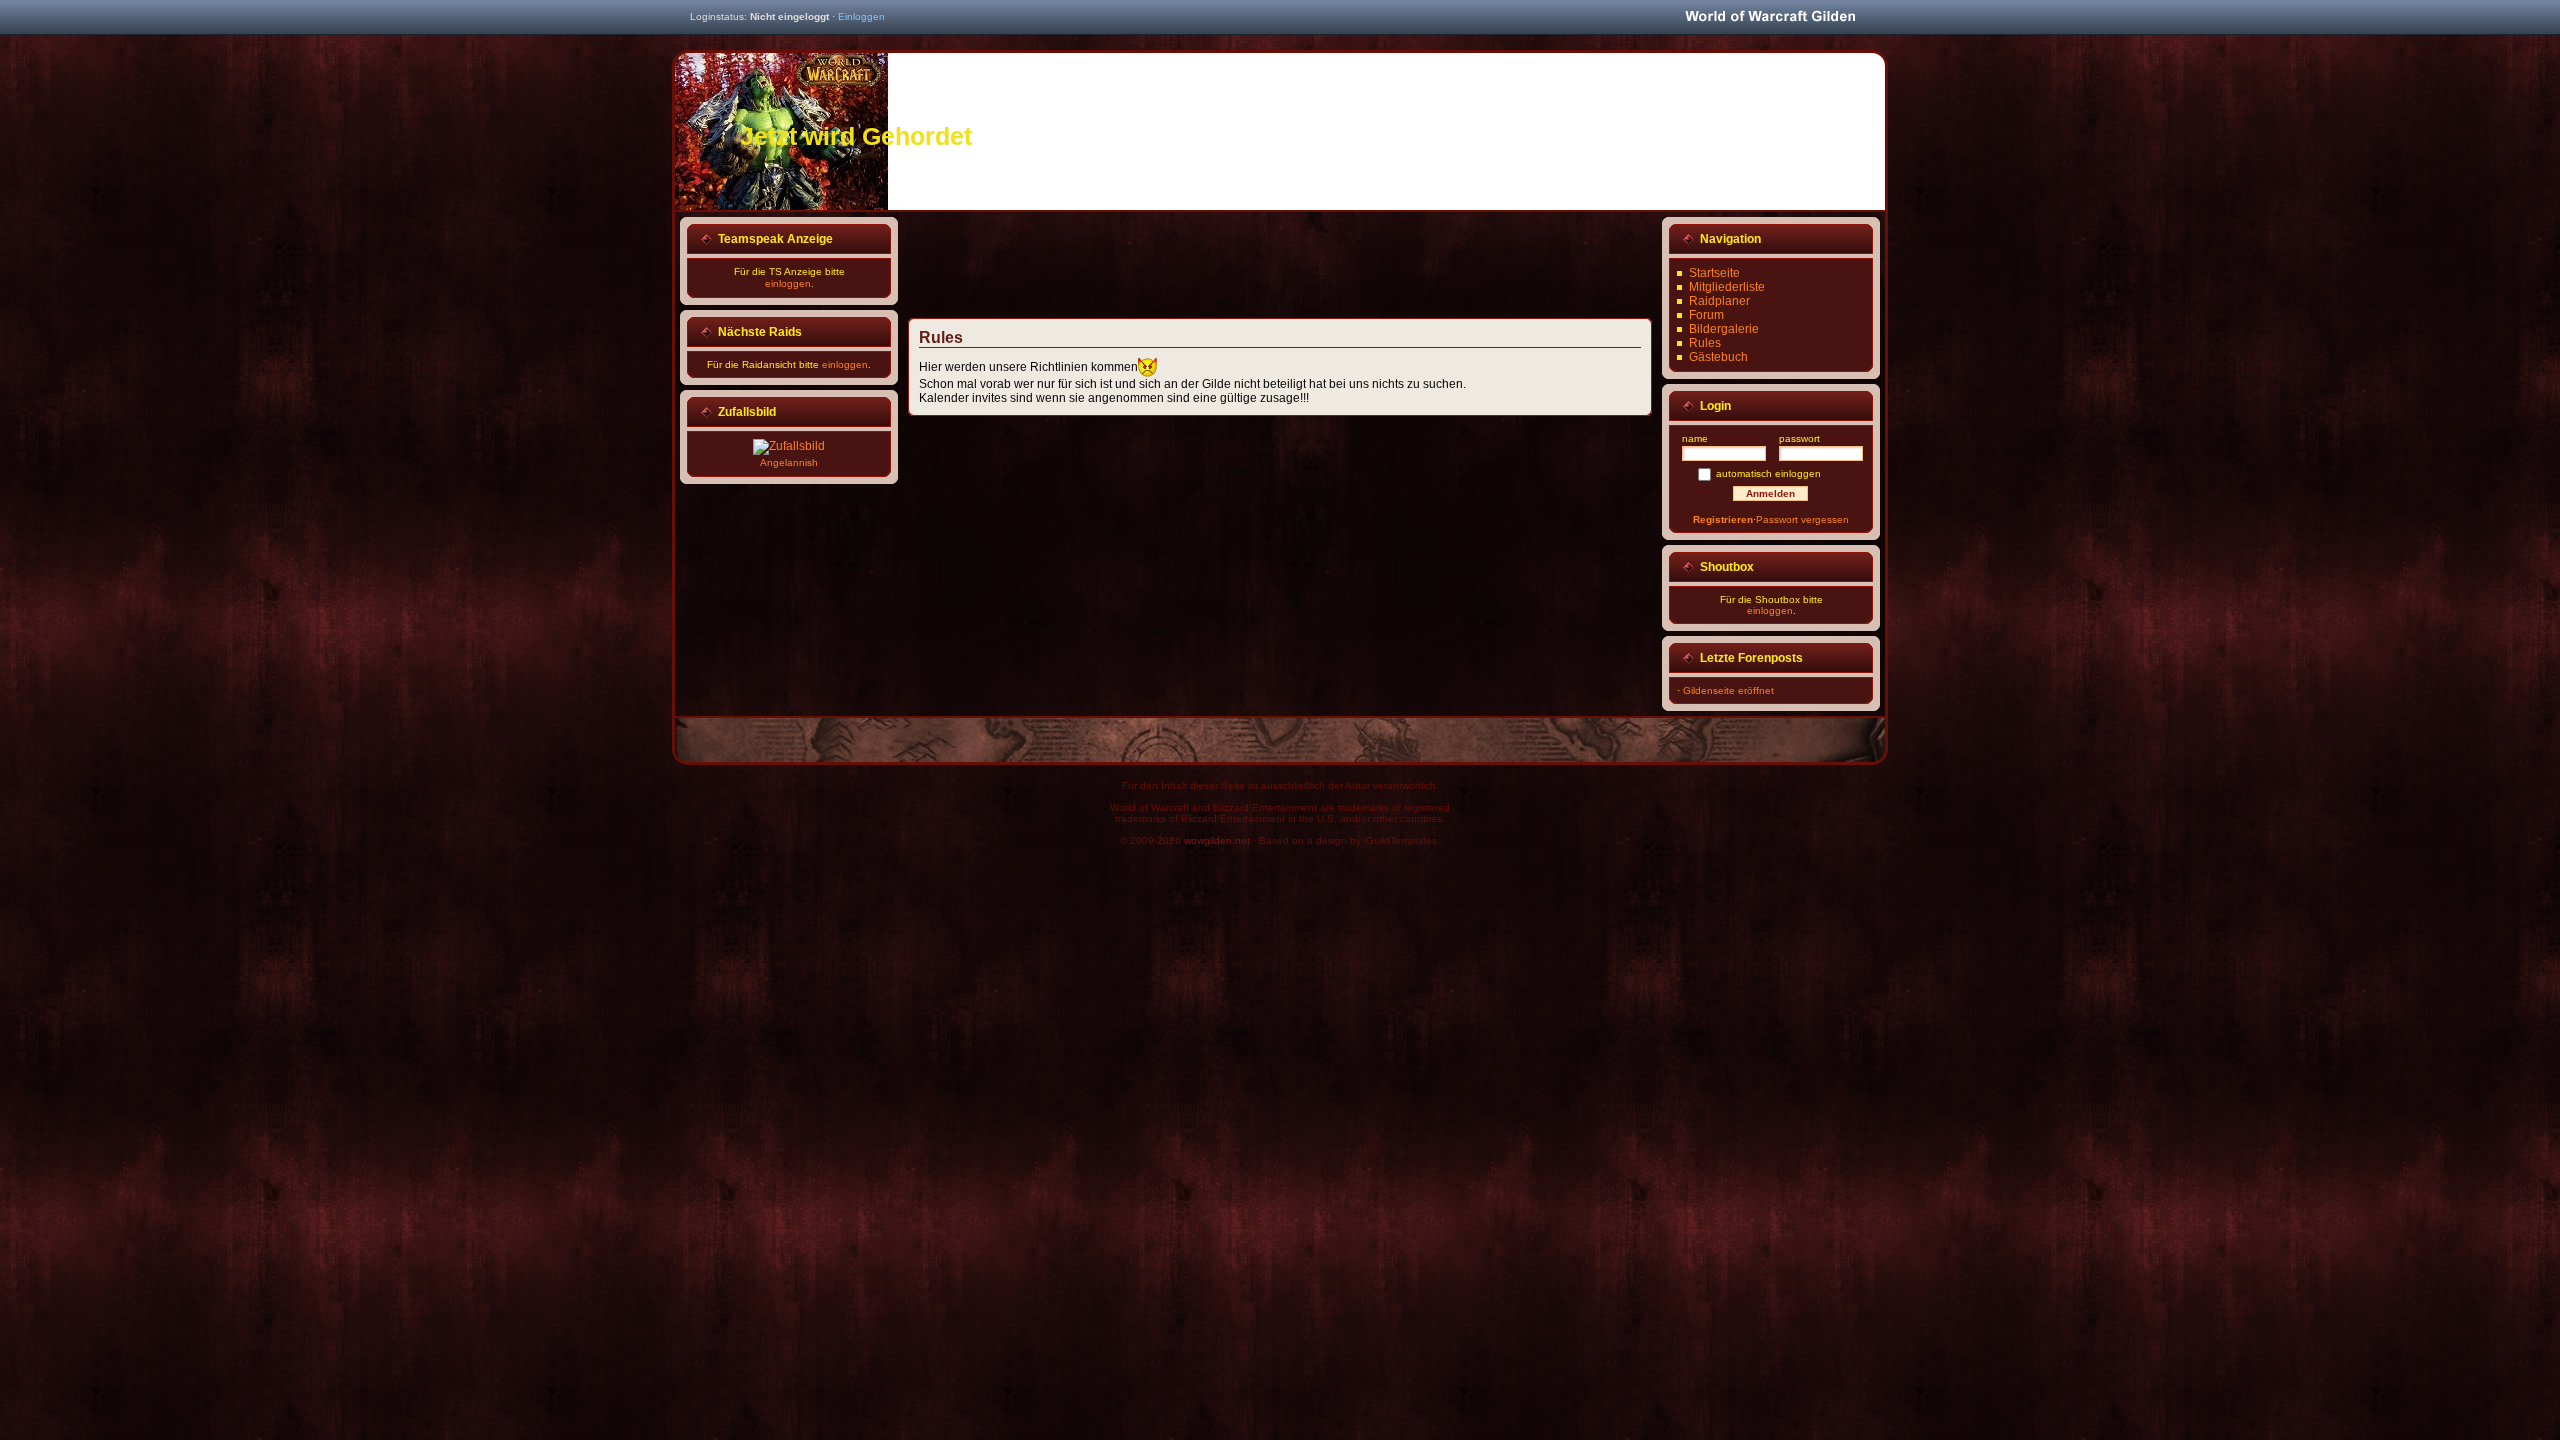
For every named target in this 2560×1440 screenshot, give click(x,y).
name (1695, 438)
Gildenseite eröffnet (1728, 690)
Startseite (1714, 273)
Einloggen (861, 16)
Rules (1705, 343)
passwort (1799, 438)
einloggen (788, 283)
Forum (1706, 315)
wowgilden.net (1217, 840)
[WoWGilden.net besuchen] (1770, 17)
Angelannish (789, 462)
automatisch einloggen (1768, 473)
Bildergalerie (1724, 329)
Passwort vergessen (1802, 519)
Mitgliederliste (1727, 287)
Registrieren (1723, 519)
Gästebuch (1718, 357)
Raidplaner (1719, 301)
